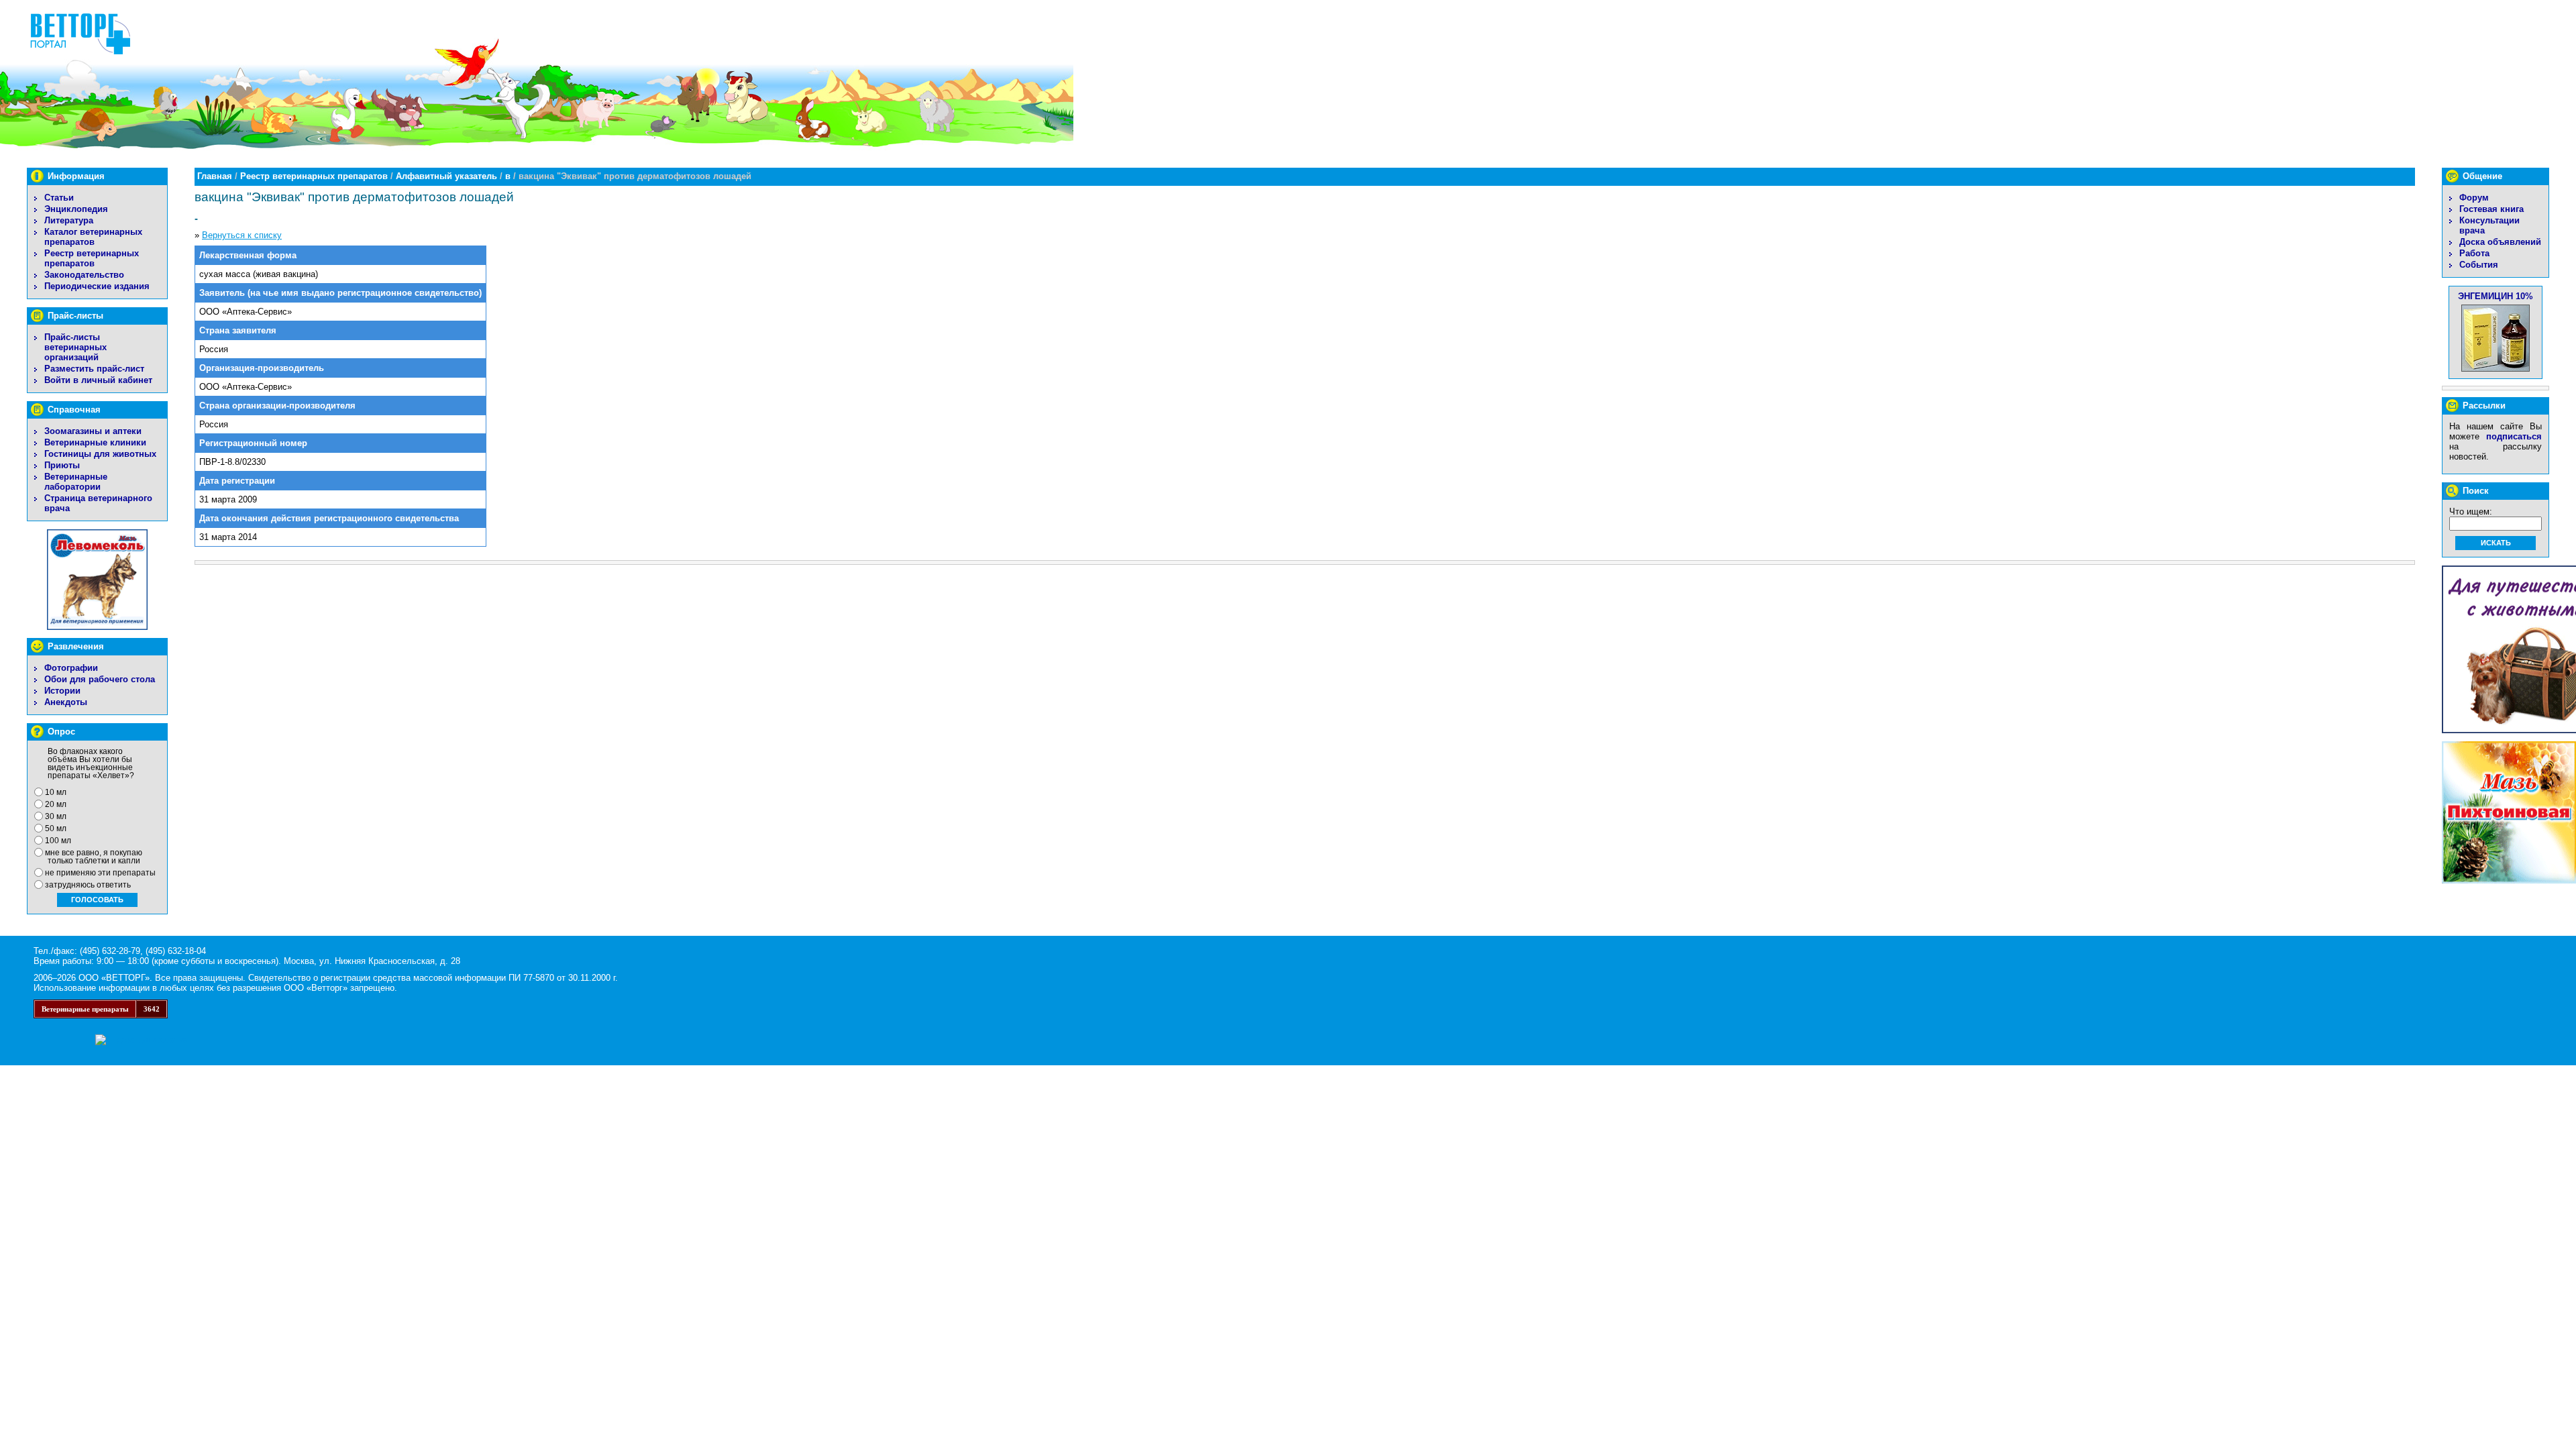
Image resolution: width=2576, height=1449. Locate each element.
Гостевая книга (2491, 209)
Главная (215, 176)
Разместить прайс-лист (94, 369)
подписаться (2514, 436)
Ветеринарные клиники (95, 442)
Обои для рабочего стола (100, 679)
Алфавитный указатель (446, 176)
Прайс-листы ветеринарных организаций (75, 347)
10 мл (56, 792)
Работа (2474, 253)
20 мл (56, 804)
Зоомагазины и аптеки (93, 431)
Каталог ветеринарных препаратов (93, 237)
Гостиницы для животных (100, 454)
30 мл (56, 816)
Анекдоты (66, 702)
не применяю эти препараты (100, 873)
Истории (62, 691)
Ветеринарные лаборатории (76, 482)
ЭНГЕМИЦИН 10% (2495, 296)
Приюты (62, 465)
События (2479, 265)
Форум (2474, 198)
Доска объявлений (2500, 242)
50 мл (56, 828)
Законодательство (84, 275)
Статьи (59, 198)
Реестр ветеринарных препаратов (92, 258)
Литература (69, 220)
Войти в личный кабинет (98, 380)
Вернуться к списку (242, 235)
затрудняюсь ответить (88, 885)
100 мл (58, 841)
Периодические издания (97, 286)
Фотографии (71, 668)
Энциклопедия (76, 209)
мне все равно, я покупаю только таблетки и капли (94, 857)
